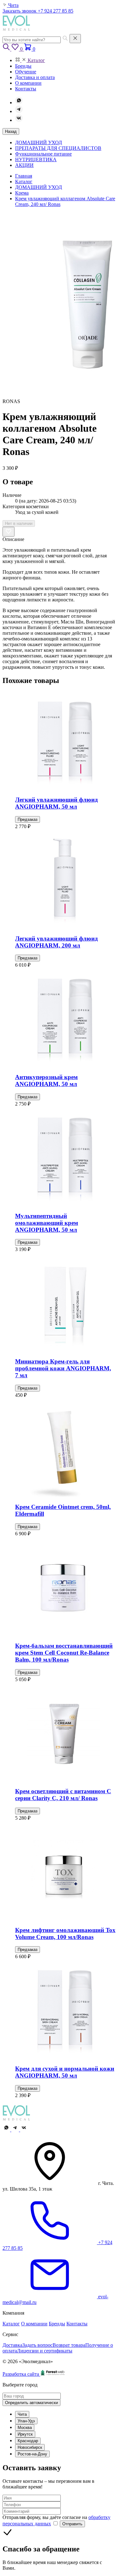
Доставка (12, 2345)
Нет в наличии (19, 523)
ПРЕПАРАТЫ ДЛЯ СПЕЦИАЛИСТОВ (58, 148)
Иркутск (25, 2434)
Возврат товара (69, 2345)
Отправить (72, 2524)
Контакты (77, 2324)
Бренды (57, 2324)
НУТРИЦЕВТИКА (36, 159)
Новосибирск (30, 2447)
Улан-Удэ (26, 2421)
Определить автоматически (31, 2403)
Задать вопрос (37, 2345)
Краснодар (28, 2441)
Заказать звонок (20, 11)
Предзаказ (28, 819)
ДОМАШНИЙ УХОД (39, 142)
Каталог (11, 2324)
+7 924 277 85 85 (56, 11)
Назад (11, 131)
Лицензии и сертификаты (45, 2351)
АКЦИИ (24, 165)
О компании (34, 2324)
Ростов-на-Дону (32, 2454)
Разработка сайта (21, 2374)
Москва (25, 2428)
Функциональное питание (43, 154)
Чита (22, 2414)
